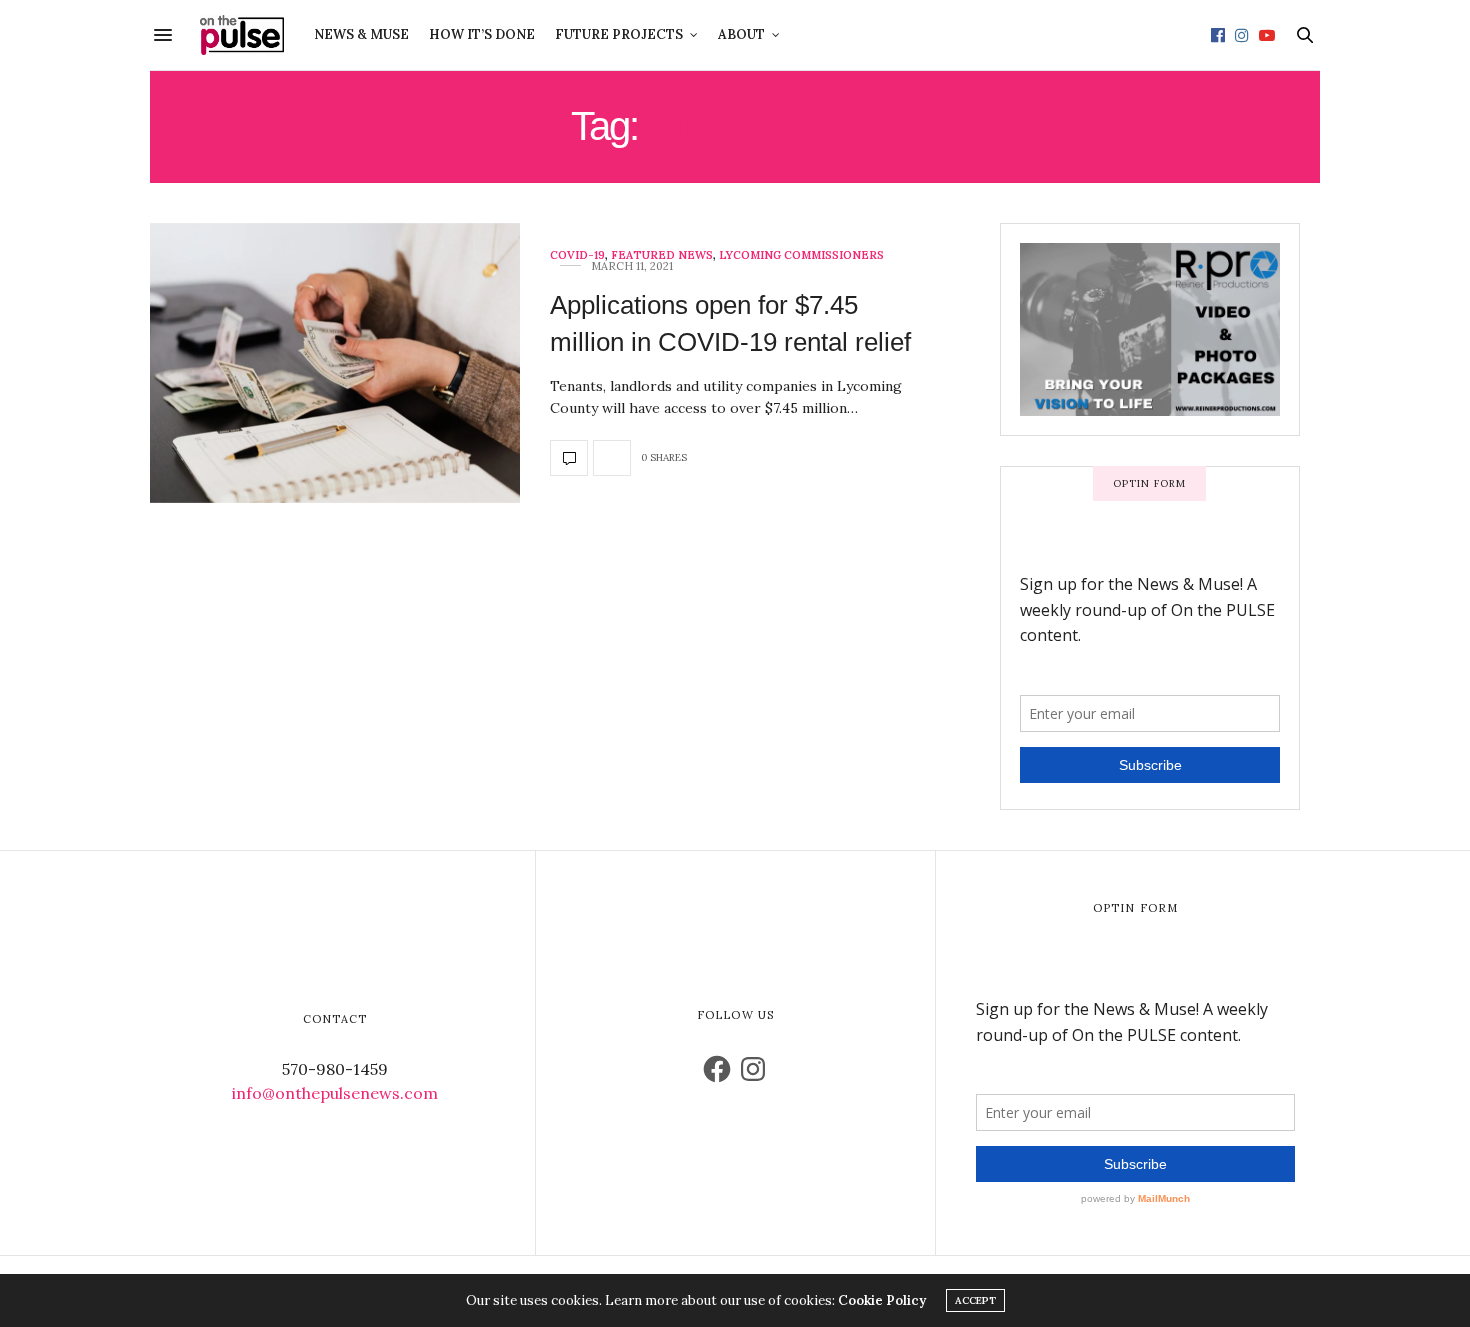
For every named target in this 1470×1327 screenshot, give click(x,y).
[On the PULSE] (242, 35)
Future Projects (619, 34)
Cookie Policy (882, 1300)
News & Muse (361, 34)
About (741, 34)
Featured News (662, 255)
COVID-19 (577, 255)
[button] (335, 363)
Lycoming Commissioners (801, 255)
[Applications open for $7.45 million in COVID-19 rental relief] (335, 363)
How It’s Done (482, 34)
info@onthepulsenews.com (335, 1093)
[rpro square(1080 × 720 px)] (1147, 328)
